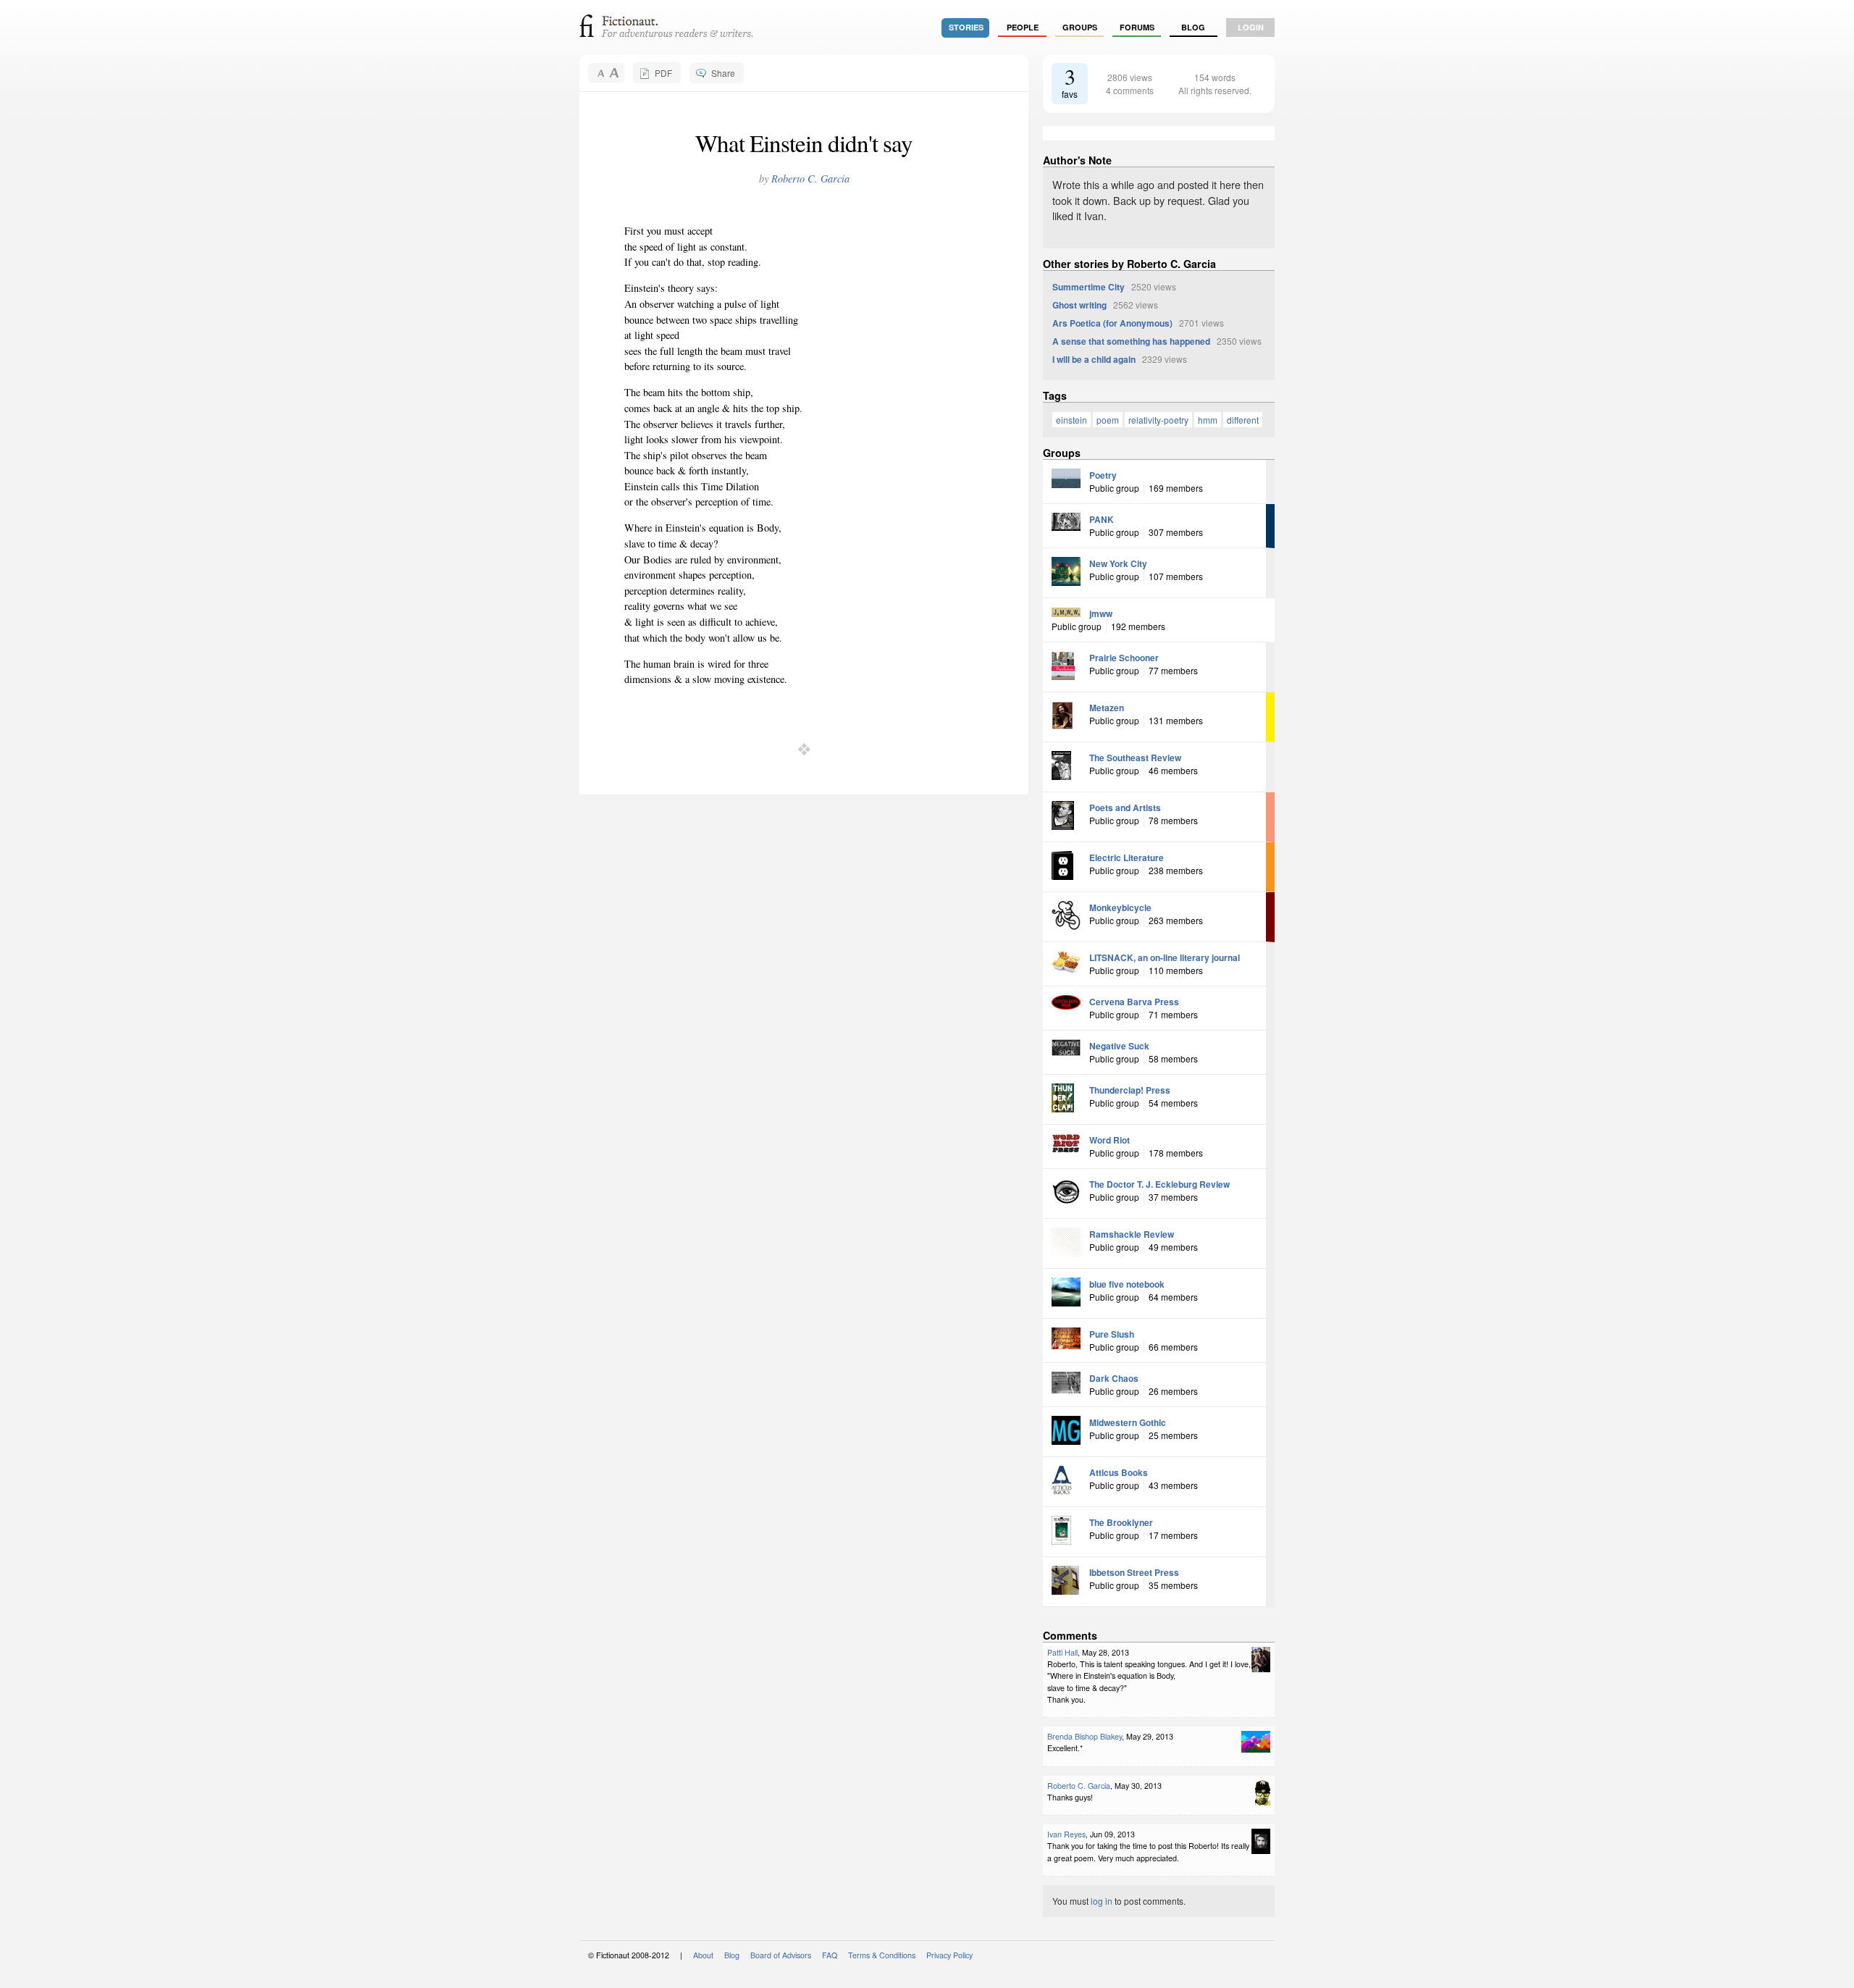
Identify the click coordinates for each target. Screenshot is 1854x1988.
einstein (1071, 420)
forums (1137, 27)
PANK (1102, 519)
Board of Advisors (781, 1955)
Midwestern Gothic (1128, 1422)
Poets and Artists (1125, 808)
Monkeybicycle (1120, 907)
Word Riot (1110, 1140)
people (1023, 27)
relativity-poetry (1158, 420)
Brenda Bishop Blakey (1085, 1736)
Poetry (1103, 475)
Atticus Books (1119, 1472)
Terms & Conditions (882, 1955)
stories (966, 27)
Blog (1193, 27)
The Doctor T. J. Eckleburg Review (1159, 1184)
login (1251, 27)
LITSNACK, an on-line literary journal (1165, 957)
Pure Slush (1112, 1334)
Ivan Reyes (1066, 1834)
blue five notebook (1127, 1284)
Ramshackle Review (1132, 1234)
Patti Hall (1062, 1652)
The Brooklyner (1121, 1522)
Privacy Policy (949, 1955)
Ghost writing (1079, 305)
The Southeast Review (1135, 758)
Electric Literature (1127, 857)
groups (1080, 27)
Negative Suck (1119, 1046)
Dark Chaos (1114, 1378)
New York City (1118, 563)
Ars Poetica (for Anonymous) (1112, 323)
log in (1102, 1901)
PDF (663, 73)
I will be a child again (1094, 359)
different (1243, 420)
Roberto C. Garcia (810, 179)
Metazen (1107, 708)
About (703, 1955)
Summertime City (1089, 287)
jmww (1101, 613)
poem (1108, 420)
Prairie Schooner (1124, 658)
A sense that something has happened (1131, 341)
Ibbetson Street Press (1134, 1572)
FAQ (830, 1955)
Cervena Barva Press (1134, 1002)
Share (723, 73)
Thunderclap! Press (1130, 1090)
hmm (1208, 420)
